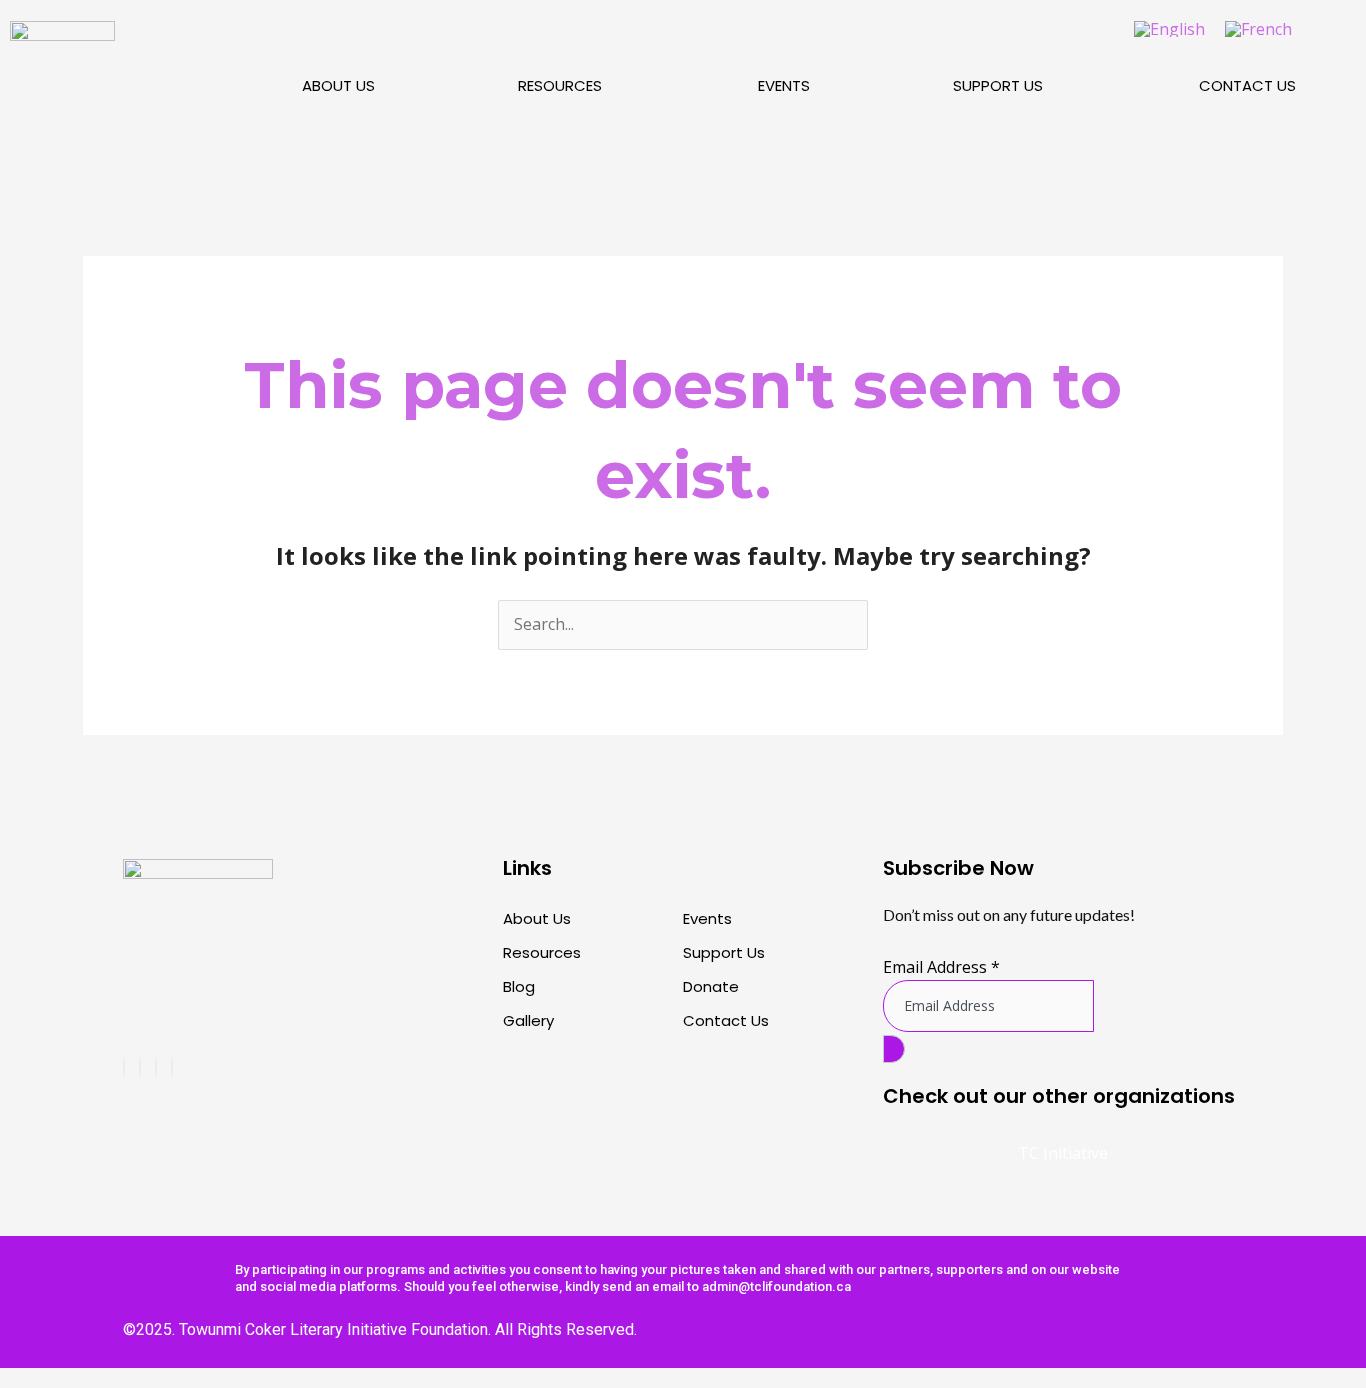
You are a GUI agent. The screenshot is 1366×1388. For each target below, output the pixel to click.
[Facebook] (124, 1067)
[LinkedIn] (172, 1067)
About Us (338, 85)
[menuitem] (1169, 28)
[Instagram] (140, 1067)
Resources (560, 85)
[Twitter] (156, 1067)
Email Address (941, 967)
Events (784, 85)
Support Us (998, 85)
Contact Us (1247, 85)
